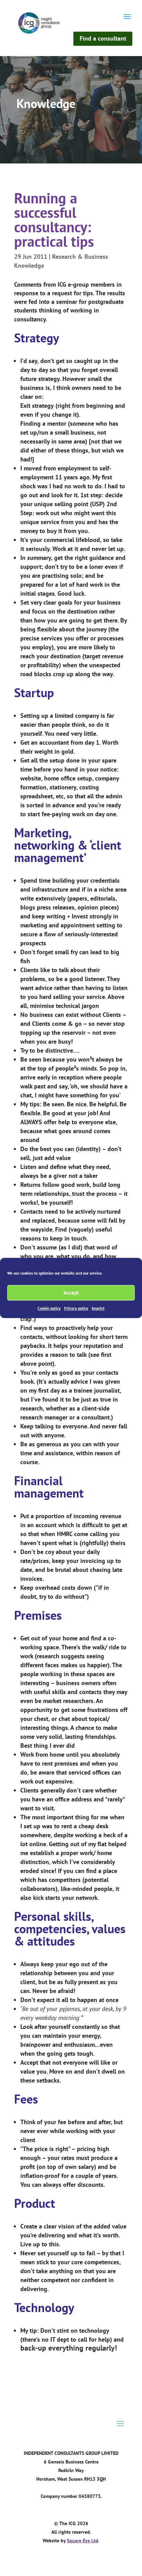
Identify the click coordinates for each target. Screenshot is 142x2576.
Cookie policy (49, 1308)
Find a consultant (103, 38)
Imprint (98, 1308)
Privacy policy (76, 1308)
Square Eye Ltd (83, 2541)
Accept (71, 1293)
